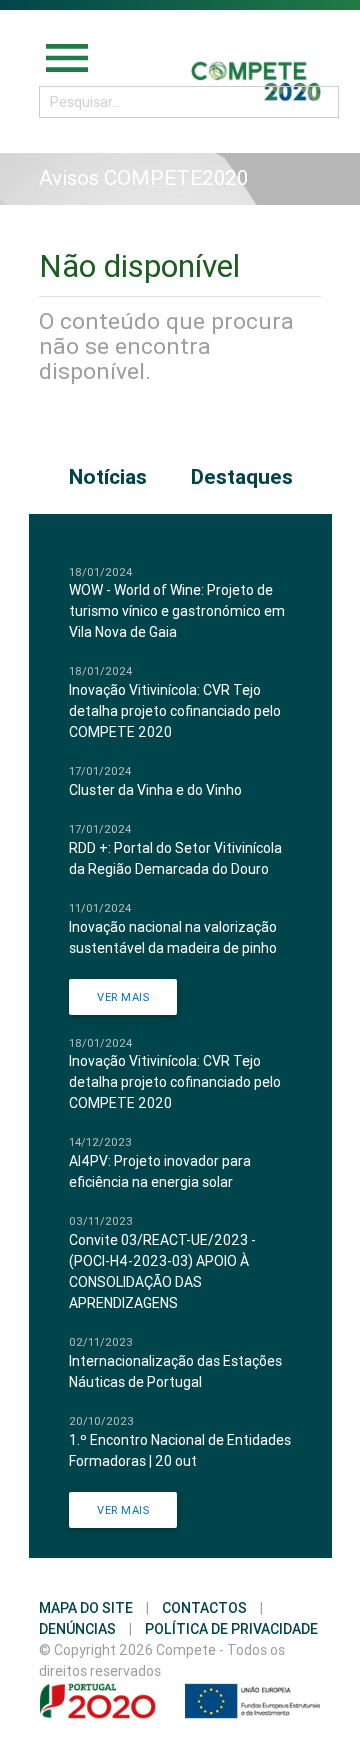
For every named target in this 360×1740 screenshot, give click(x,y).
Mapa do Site (86, 1608)
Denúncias (77, 1629)
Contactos (204, 1608)
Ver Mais (123, 997)
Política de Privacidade (231, 1629)
